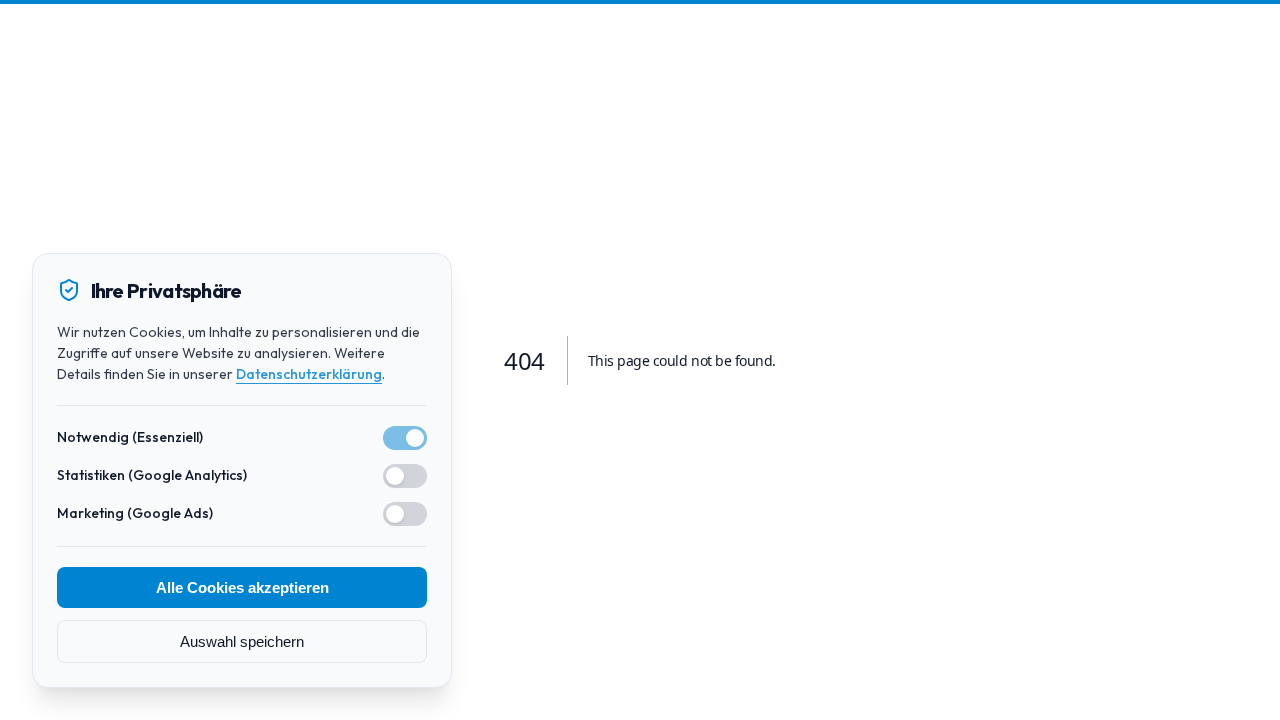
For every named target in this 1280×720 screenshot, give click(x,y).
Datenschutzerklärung (309, 374)
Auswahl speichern (242, 641)
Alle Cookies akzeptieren (242, 587)
